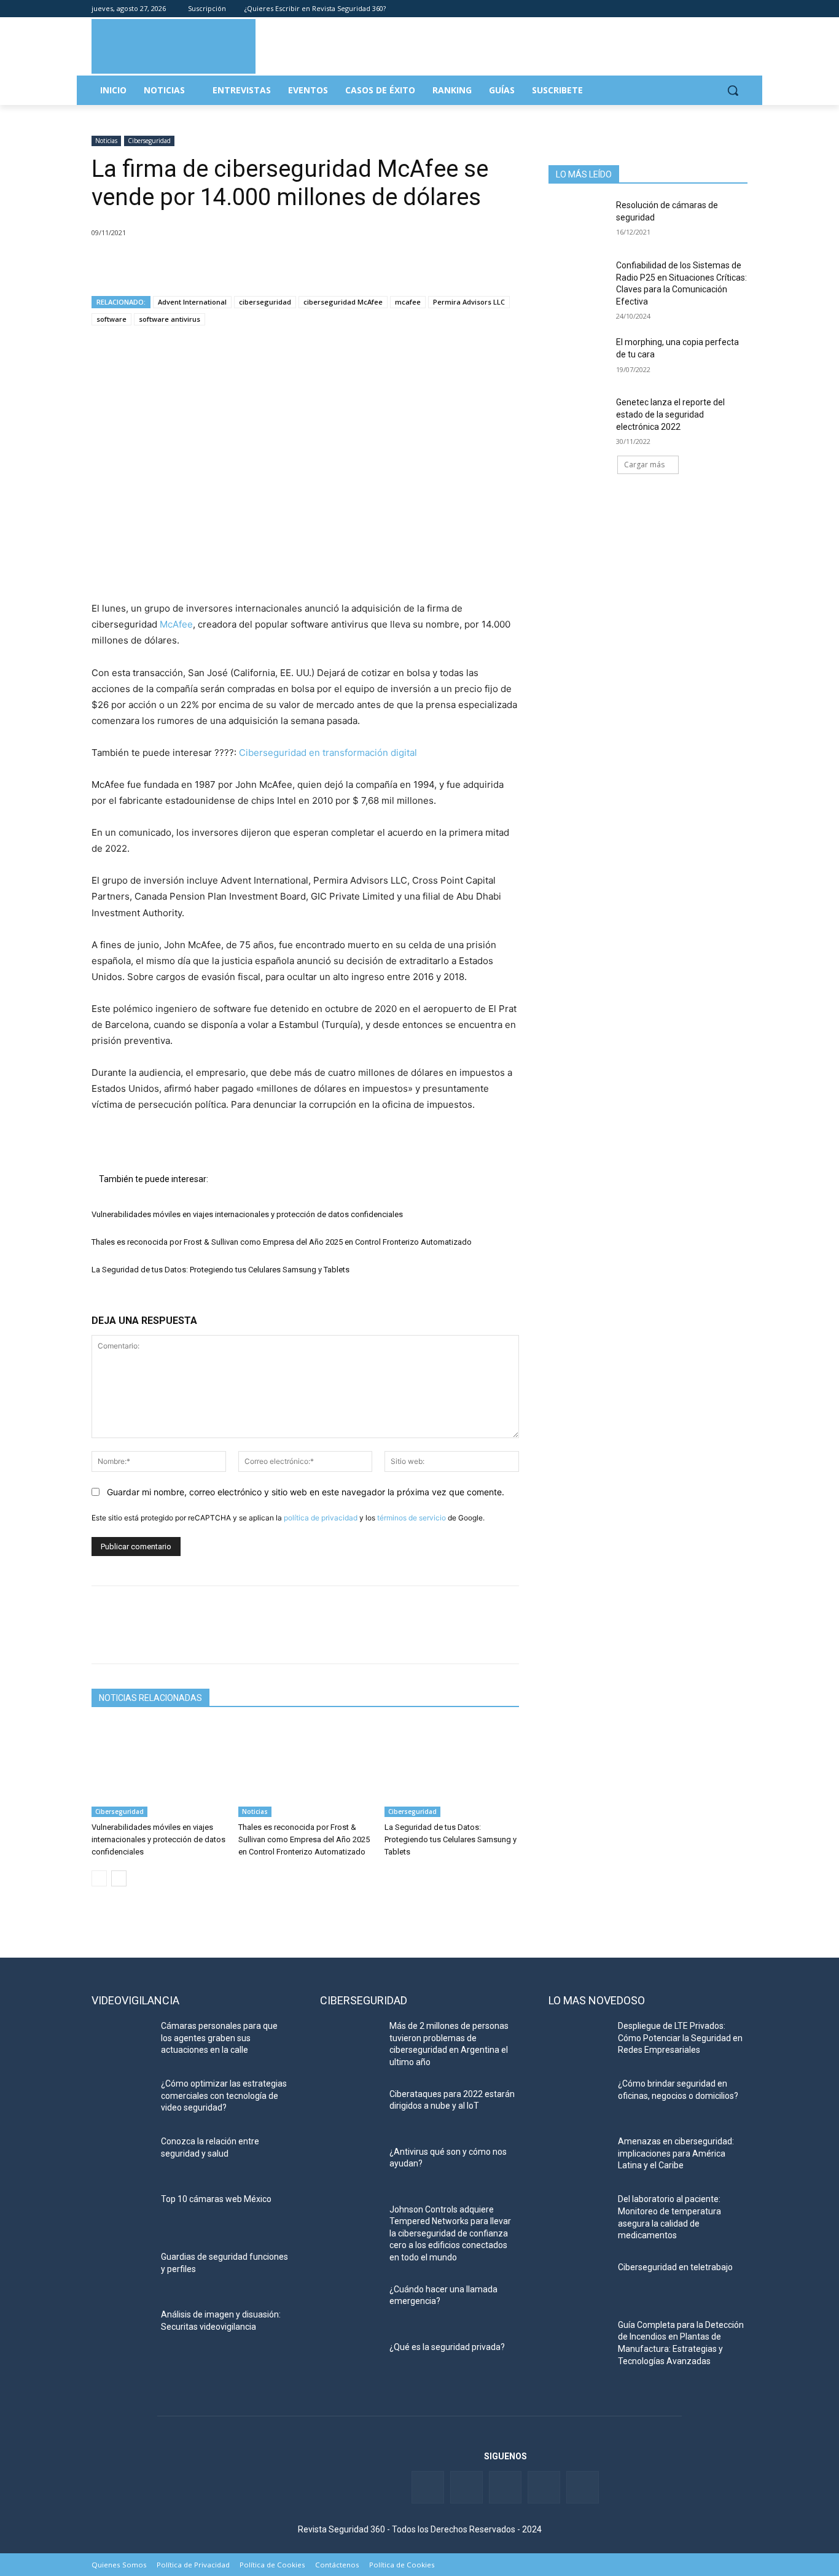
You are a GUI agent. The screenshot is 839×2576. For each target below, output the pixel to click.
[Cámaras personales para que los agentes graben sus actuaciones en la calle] (121, 2041)
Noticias (106, 141)
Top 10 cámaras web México (216, 2199)
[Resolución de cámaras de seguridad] (578, 220)
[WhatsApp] (189, 264)
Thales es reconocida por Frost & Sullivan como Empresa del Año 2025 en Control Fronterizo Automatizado (282, 1242)
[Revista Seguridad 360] (174, 46)
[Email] (217, 264)
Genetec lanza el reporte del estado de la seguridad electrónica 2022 (670, 414)
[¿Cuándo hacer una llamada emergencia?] (350, 2305)
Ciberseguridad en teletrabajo (675, 2267)
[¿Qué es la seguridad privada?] (350, 2362)
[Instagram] (740, 9)
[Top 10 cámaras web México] (121, 2214)
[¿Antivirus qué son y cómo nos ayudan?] (350, 2167)
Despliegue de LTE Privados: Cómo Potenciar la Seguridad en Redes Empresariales (680, 2038)
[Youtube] (723, 9)
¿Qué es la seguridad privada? (447, 2347)
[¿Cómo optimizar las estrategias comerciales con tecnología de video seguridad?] (121, 2099)
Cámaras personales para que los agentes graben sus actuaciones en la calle (219, 2038)
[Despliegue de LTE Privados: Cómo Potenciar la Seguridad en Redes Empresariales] (578, 2041)
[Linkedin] (707, 9)
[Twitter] (689, 9)
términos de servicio (412, 1518)
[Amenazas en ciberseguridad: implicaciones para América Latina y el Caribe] (578, 2157)
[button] (733, 90)
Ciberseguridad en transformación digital (328, 753)
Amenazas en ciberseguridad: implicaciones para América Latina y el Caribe (676, 2153)
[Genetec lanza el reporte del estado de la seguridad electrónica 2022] (578, 418)
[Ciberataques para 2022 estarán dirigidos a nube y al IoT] (350, 2109)
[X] (132, 264)
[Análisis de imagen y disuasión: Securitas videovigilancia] (121, 2330)
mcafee (408, 302)
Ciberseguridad (149, 141)
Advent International (192, 302)
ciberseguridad (265, 302)
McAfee (175, 624)
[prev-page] (99, 1878)
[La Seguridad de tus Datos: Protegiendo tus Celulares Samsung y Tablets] (452, 1770)
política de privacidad (321, 1518)
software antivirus (170, 319)
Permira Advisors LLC (469, 302)
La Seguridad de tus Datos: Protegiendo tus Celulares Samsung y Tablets (220, 1270)
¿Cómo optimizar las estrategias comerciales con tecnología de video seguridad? (224, 2095)
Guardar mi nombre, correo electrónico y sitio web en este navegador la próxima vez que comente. (306, 1492)
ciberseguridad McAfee (343, 302)
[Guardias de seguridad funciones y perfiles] (121, 2272)
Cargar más (644, 465)
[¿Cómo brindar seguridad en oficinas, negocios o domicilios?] (578, 2099)
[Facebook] (672, 9)
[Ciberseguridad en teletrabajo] (578, 2282)
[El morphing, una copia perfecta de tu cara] (578, 357)
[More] (246, 264)
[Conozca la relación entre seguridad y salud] (121, 2157)
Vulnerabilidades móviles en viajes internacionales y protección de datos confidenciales (247, 1214)
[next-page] (119, 1878)
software (111, 319)
